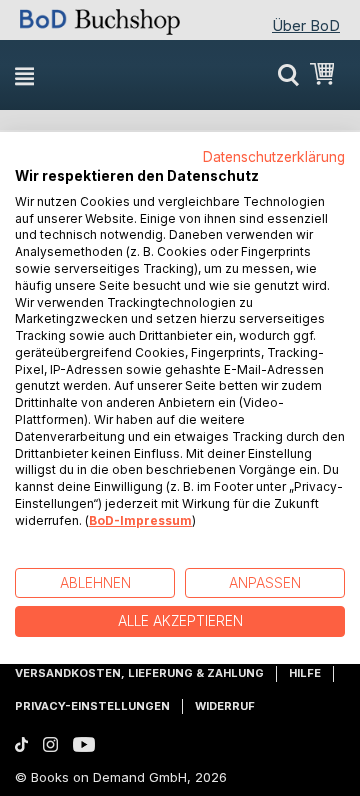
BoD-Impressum (140, 520)
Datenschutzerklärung (274, 157)
